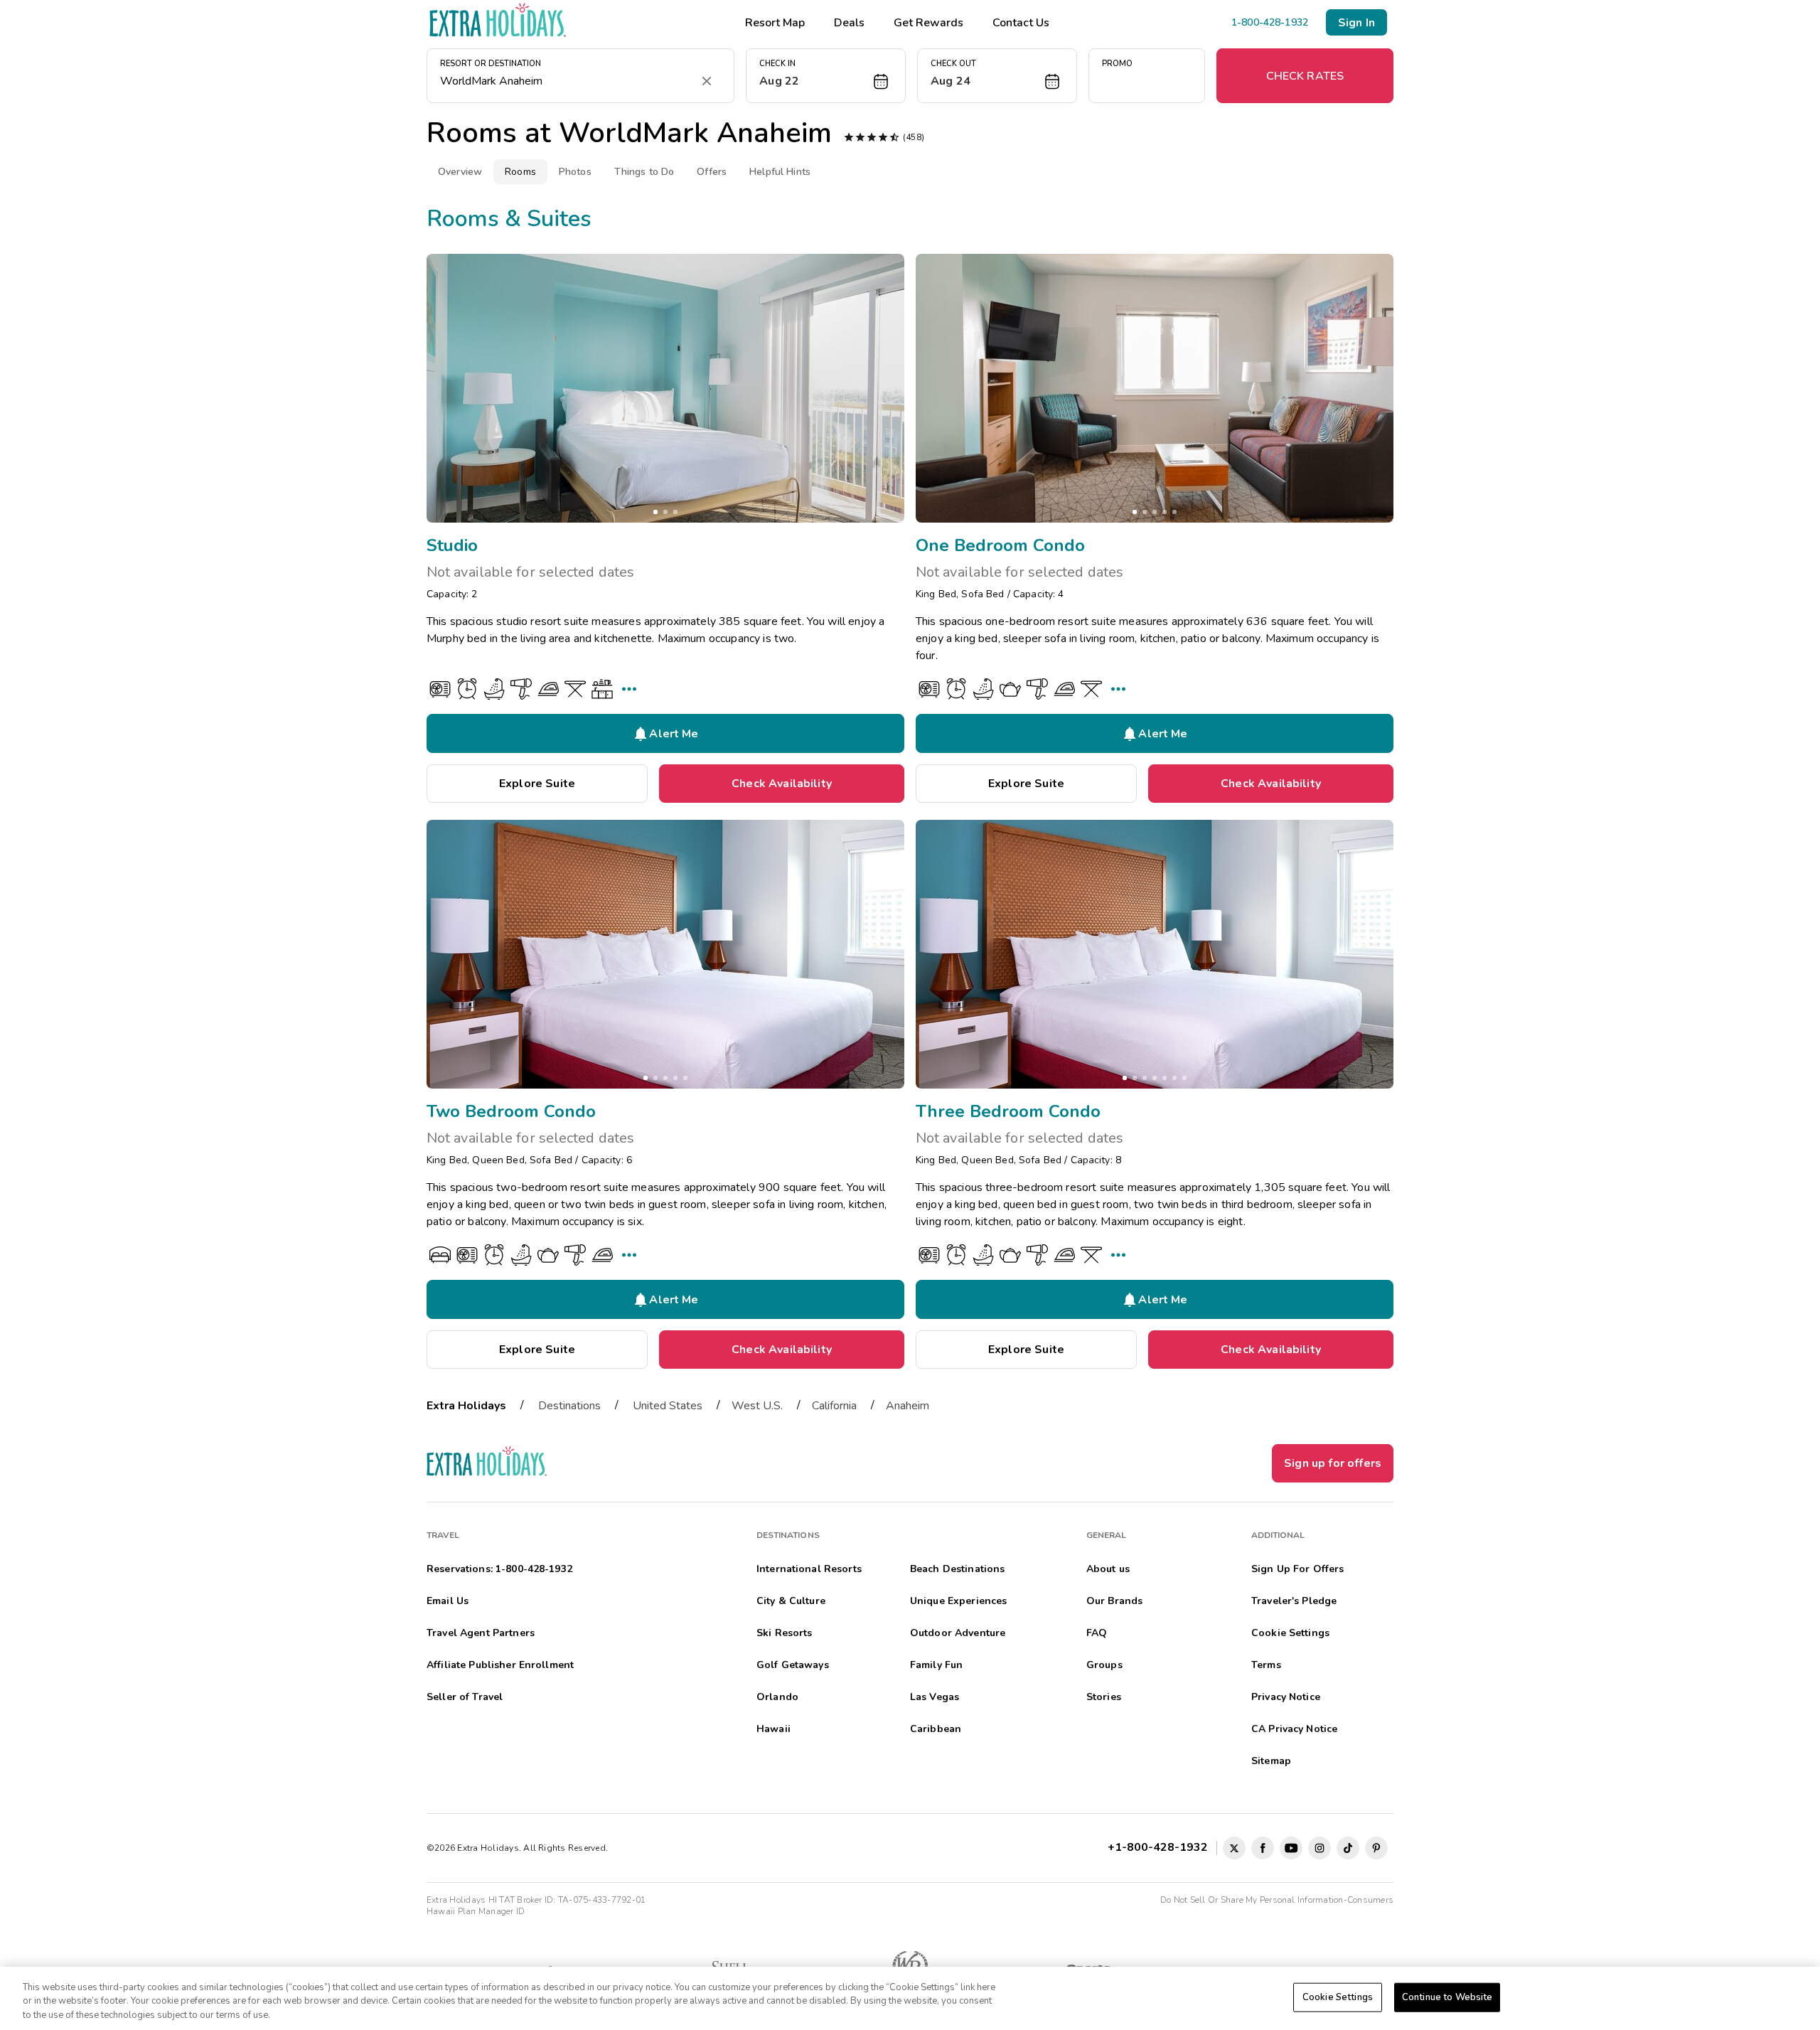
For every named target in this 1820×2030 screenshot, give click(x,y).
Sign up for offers (1333, 1463)
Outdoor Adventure (958, 1633)
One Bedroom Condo (1000, 545)
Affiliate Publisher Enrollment (500, 1665)
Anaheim (908, 1406)
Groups (1104, 1665)
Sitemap (1271, 1761)
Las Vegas (935, 1697)
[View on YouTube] (1291, 1848)
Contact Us (1021, 23)
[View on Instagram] (1319, 1848)
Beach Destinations (958, 1569)
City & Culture (791, 1601)
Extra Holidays (466, 1406)
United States (668, 1406)
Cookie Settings (1338, 1997)
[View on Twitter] (1234, 1848)
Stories (1104, 1697)
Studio (452, 545)
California (834, 1406)
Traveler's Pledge (1294, 1601)
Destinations (569, 1406)
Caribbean (936, 1729)
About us (1108, 1569)
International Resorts (809, 1569)
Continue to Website (1447, 1997)
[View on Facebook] (1263, 1848)
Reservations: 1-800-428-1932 (499, 1569)
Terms (1266, 1665)
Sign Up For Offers (1298, 1569)
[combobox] (566, 81)
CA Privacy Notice (1294, 1729)
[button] (826, 76)
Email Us (448, 1601)
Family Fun (936, 1665)
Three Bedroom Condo (1008, 1111)
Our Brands (1114, 1601)
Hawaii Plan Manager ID (476, 1911)
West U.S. (757, 1406)
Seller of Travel (465, 1697)
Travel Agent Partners (481, 1633)
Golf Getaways (793, 1665)
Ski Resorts (785, 1633)
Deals (849, 23)
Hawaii (773, 1729)
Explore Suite (537, 784)
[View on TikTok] (1348, 1848)
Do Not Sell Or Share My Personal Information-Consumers (1277, 1900)
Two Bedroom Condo (511, 1111)
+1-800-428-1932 (1161, 1847)
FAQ (1097, 1633)
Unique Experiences (959, 1601)
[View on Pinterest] (1376, 1848)
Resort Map (775, 23)
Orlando (777, 1697)
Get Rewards (928, 23)
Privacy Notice (1286, 1697)
